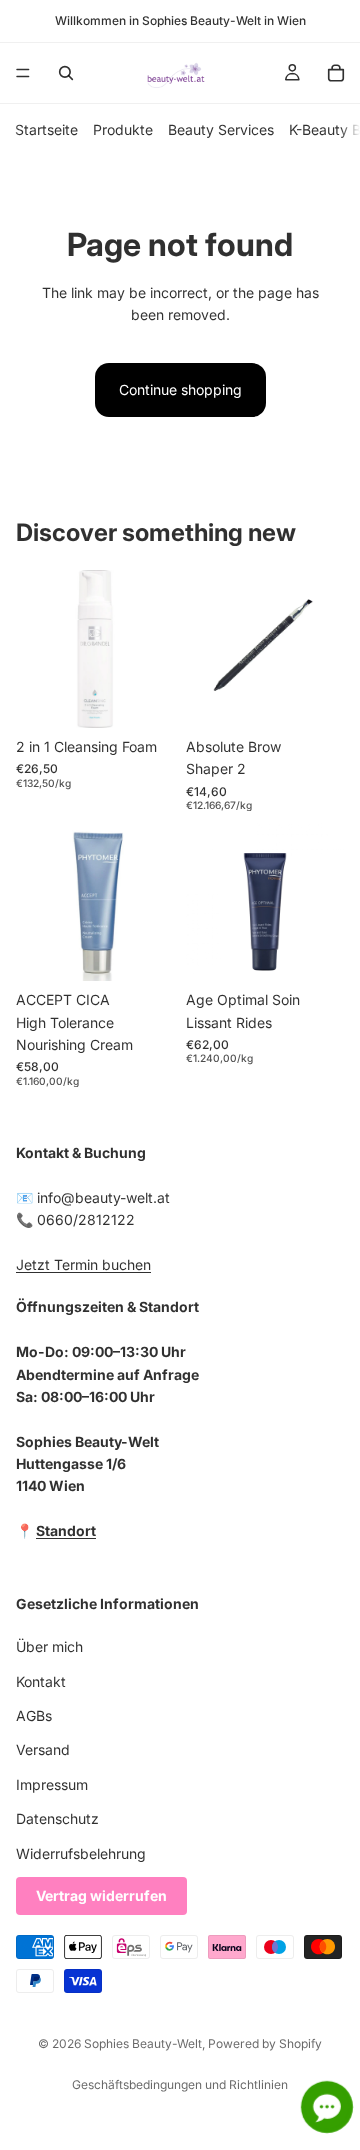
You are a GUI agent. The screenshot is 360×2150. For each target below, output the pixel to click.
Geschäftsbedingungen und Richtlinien (180, 2084)
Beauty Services (221, 129)
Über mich (49, 1646)
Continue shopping (180, 389)
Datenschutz (57, 1818)
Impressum (52, 1784)
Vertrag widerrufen (101, 1895)
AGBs (34, 1715)
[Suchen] (66, 73)
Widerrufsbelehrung (81, 1852)
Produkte (123, 129)
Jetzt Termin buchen (83, 1264)
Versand (43, 1749)
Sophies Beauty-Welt (143, 2043)
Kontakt (41, 1680)
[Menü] (23, 73)
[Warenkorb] (336, 73)
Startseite (46, 129)
